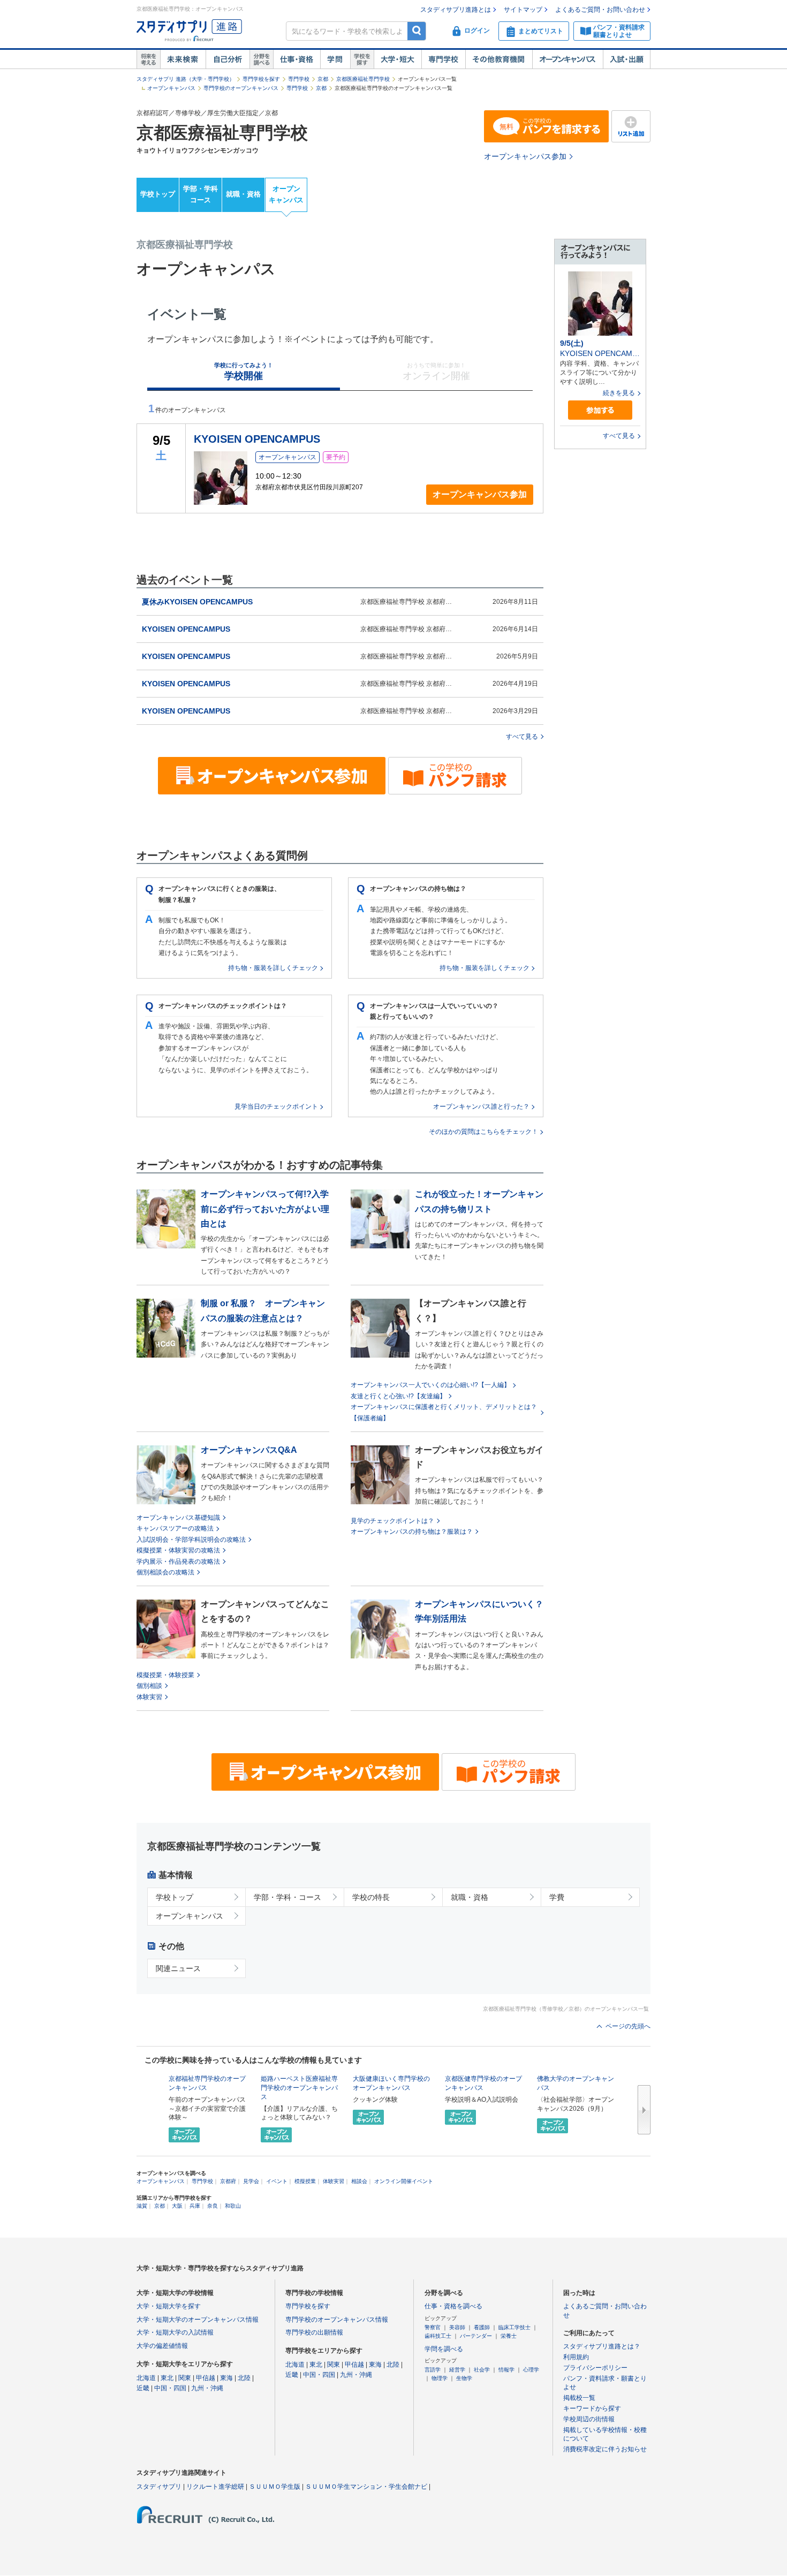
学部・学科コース (200, 194)
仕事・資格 (297, 59)
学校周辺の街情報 (589, 2419)
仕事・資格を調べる (453, 2306)
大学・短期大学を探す (169, 2306)
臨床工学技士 (514, 2327)
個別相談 (149, 1686)
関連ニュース (178, 1968)
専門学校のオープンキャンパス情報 (337, 2320)
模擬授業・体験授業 (165, 1675)
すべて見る (522, 737)
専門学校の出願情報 (314, 2332)
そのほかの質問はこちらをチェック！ (483, 1132)
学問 (335, 59)
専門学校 (443, 59)
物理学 (440, 2378)
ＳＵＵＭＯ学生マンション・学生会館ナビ (366, 2487)
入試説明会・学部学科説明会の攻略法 (191, 1540)
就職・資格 (243, 194)
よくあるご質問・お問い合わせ (600, 10)
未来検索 (183, 59)
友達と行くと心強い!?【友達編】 (398, 1396)
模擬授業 (305, 2181)
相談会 (359, 2181)
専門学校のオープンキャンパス (241, 88)
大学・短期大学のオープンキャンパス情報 (198, 2320)
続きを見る (619, 393)
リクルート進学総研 (215, 2487)
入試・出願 (627, 59)
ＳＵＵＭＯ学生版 (275, 2487)
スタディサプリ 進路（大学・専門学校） (186, 79)
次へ (644, 2110)
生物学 (464, 2378)
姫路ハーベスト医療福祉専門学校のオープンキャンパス (299, 2088)
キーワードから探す (592, 2408)
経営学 (457, 2370)
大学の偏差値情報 (162, 2346)
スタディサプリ (159, 2487)
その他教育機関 (499, 59)
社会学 (482, 2370)
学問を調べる (444, 2349)
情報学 (506, 2370)
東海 (226, 2378)
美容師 (457, 2327)
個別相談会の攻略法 (165, 1572)
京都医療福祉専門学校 (363, 79)
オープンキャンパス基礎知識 (178, 1518)
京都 (323, 79)
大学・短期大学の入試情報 (175, 2332)
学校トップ (158, 194)
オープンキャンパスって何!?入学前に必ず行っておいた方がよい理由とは (265, 1209)
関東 (185, 2378)
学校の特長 (371, 1897)
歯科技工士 (438, 2336)
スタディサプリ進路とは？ (602, 2346)
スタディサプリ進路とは (456, 10)
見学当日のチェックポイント (276, 1107)
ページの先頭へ (628, 2026)
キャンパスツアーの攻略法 (175, 1528)
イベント (277, 2181)
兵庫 (195, 2206)
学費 (557, 1897)
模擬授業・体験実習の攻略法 (178, 1550)
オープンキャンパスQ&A (249, 1450)
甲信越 (206, 2378)
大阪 (177, 2206)
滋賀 (142, 2206)
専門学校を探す (261, 79)
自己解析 (228, 59)
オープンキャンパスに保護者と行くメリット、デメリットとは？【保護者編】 (444, 1412)
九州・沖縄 (207, 2388)
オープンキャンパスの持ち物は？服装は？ (412, 1532)
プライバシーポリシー (595, 2368)
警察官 (433, 2327)
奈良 (213, 2206)
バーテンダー (476, 2336)
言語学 (433, 2370)
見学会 (251, 2181)
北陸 (244, 2378)
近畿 (143, 2388)
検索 (417, 31)
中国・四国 (170, 2388)
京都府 (228, 2181)
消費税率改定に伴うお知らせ (605, 2449)
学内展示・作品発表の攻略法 (178, 1562)
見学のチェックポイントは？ (392, 1521)
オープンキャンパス (567, 59)
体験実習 (149, 1697)
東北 (167, 2378)
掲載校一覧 (579, 2398)
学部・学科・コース (287, 1897)
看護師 (482, 2327)
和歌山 (233, 2206)
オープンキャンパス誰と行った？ (481, 1107)
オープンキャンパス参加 (525, 156)
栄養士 (509, 2336)
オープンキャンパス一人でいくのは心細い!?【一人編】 (430, 1385)
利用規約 (576, 2357)
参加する (600, 410)
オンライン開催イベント (404, 2181)
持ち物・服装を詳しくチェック (273, 968)
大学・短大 (398, 59)
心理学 (531, 2370)
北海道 (146, 2378)
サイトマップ (523, 10)
